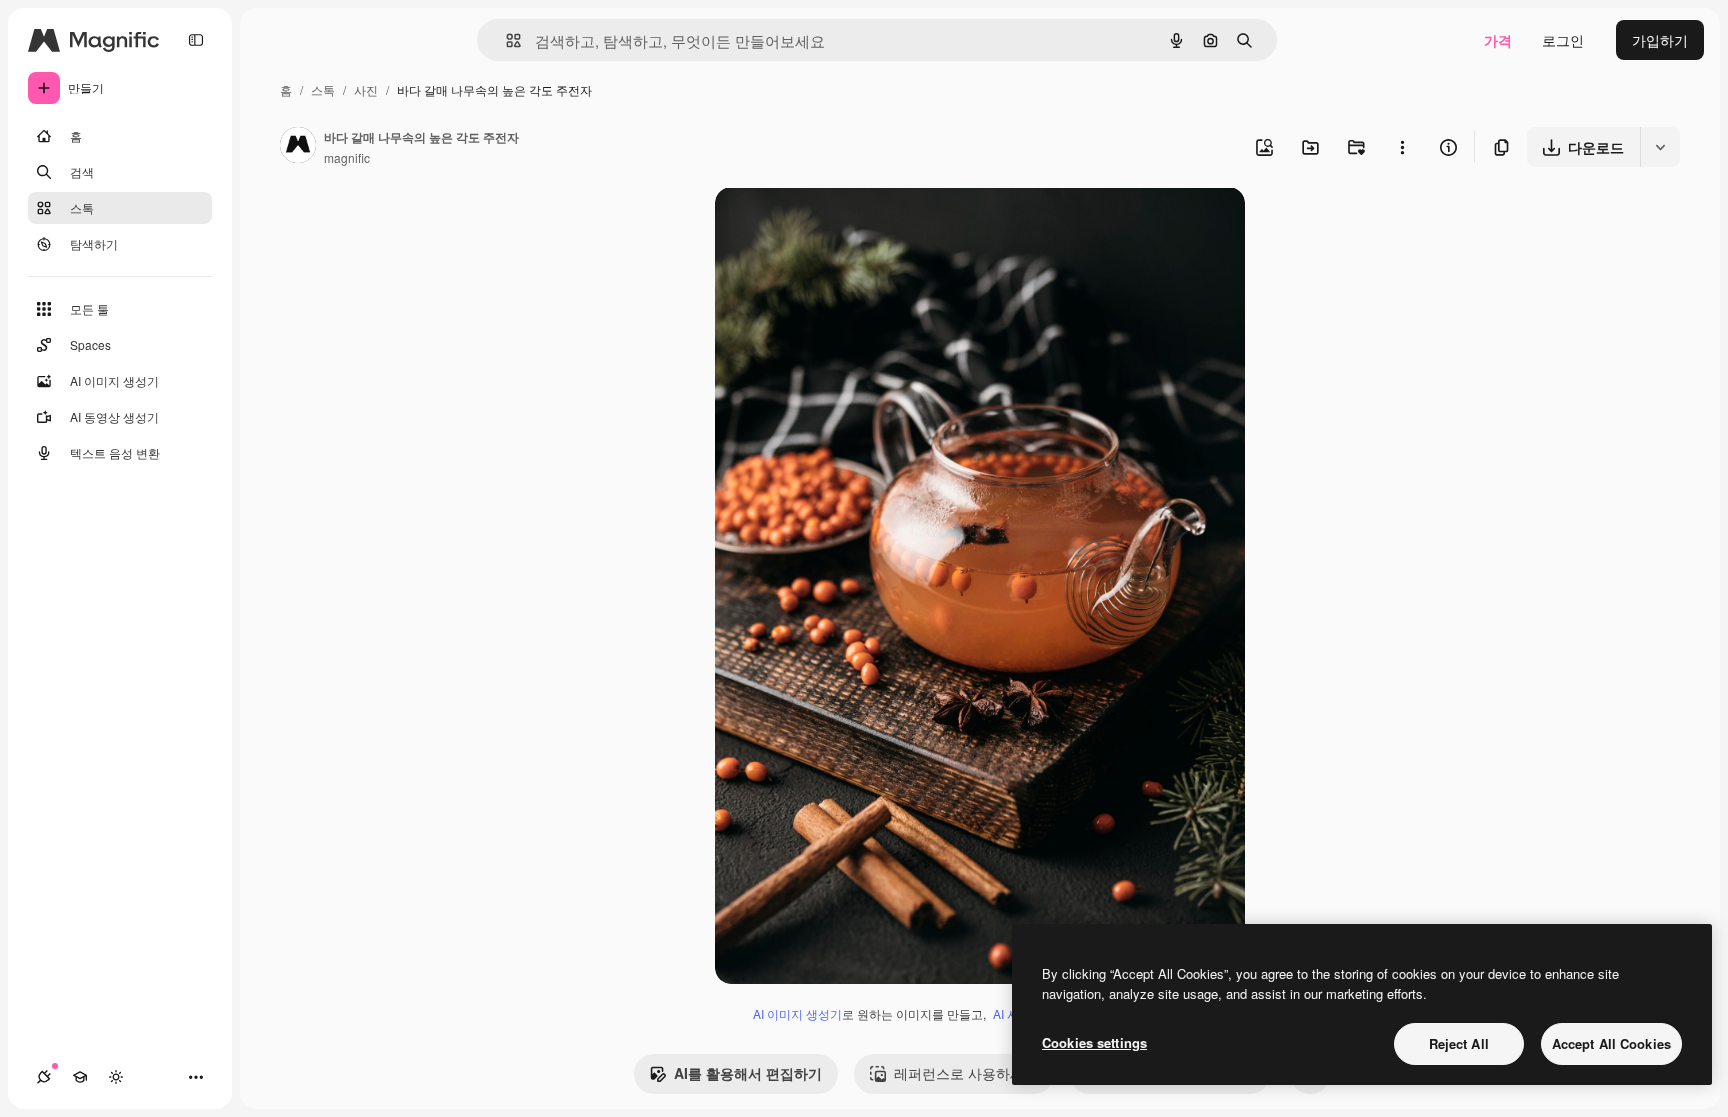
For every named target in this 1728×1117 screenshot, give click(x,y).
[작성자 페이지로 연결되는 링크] (298, 147)
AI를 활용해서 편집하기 (748, 1073)
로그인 (1563, 40)
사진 (366, 89)
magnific (347, 157)
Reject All (1459, 1043)
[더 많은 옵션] (1402, 147)
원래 (830, 225)
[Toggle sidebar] (196, 40)
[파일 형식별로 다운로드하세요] (1660, 147)
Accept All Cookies (1611, 1043)
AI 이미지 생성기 (797, 1013)
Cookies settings (1094, 1042)
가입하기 (1660, 40)
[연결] (44, 1077)
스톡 (323, 89)
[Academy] (80, 1077)
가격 (1498, 40)
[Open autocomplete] (505, 40)
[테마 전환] (116, 1077)
